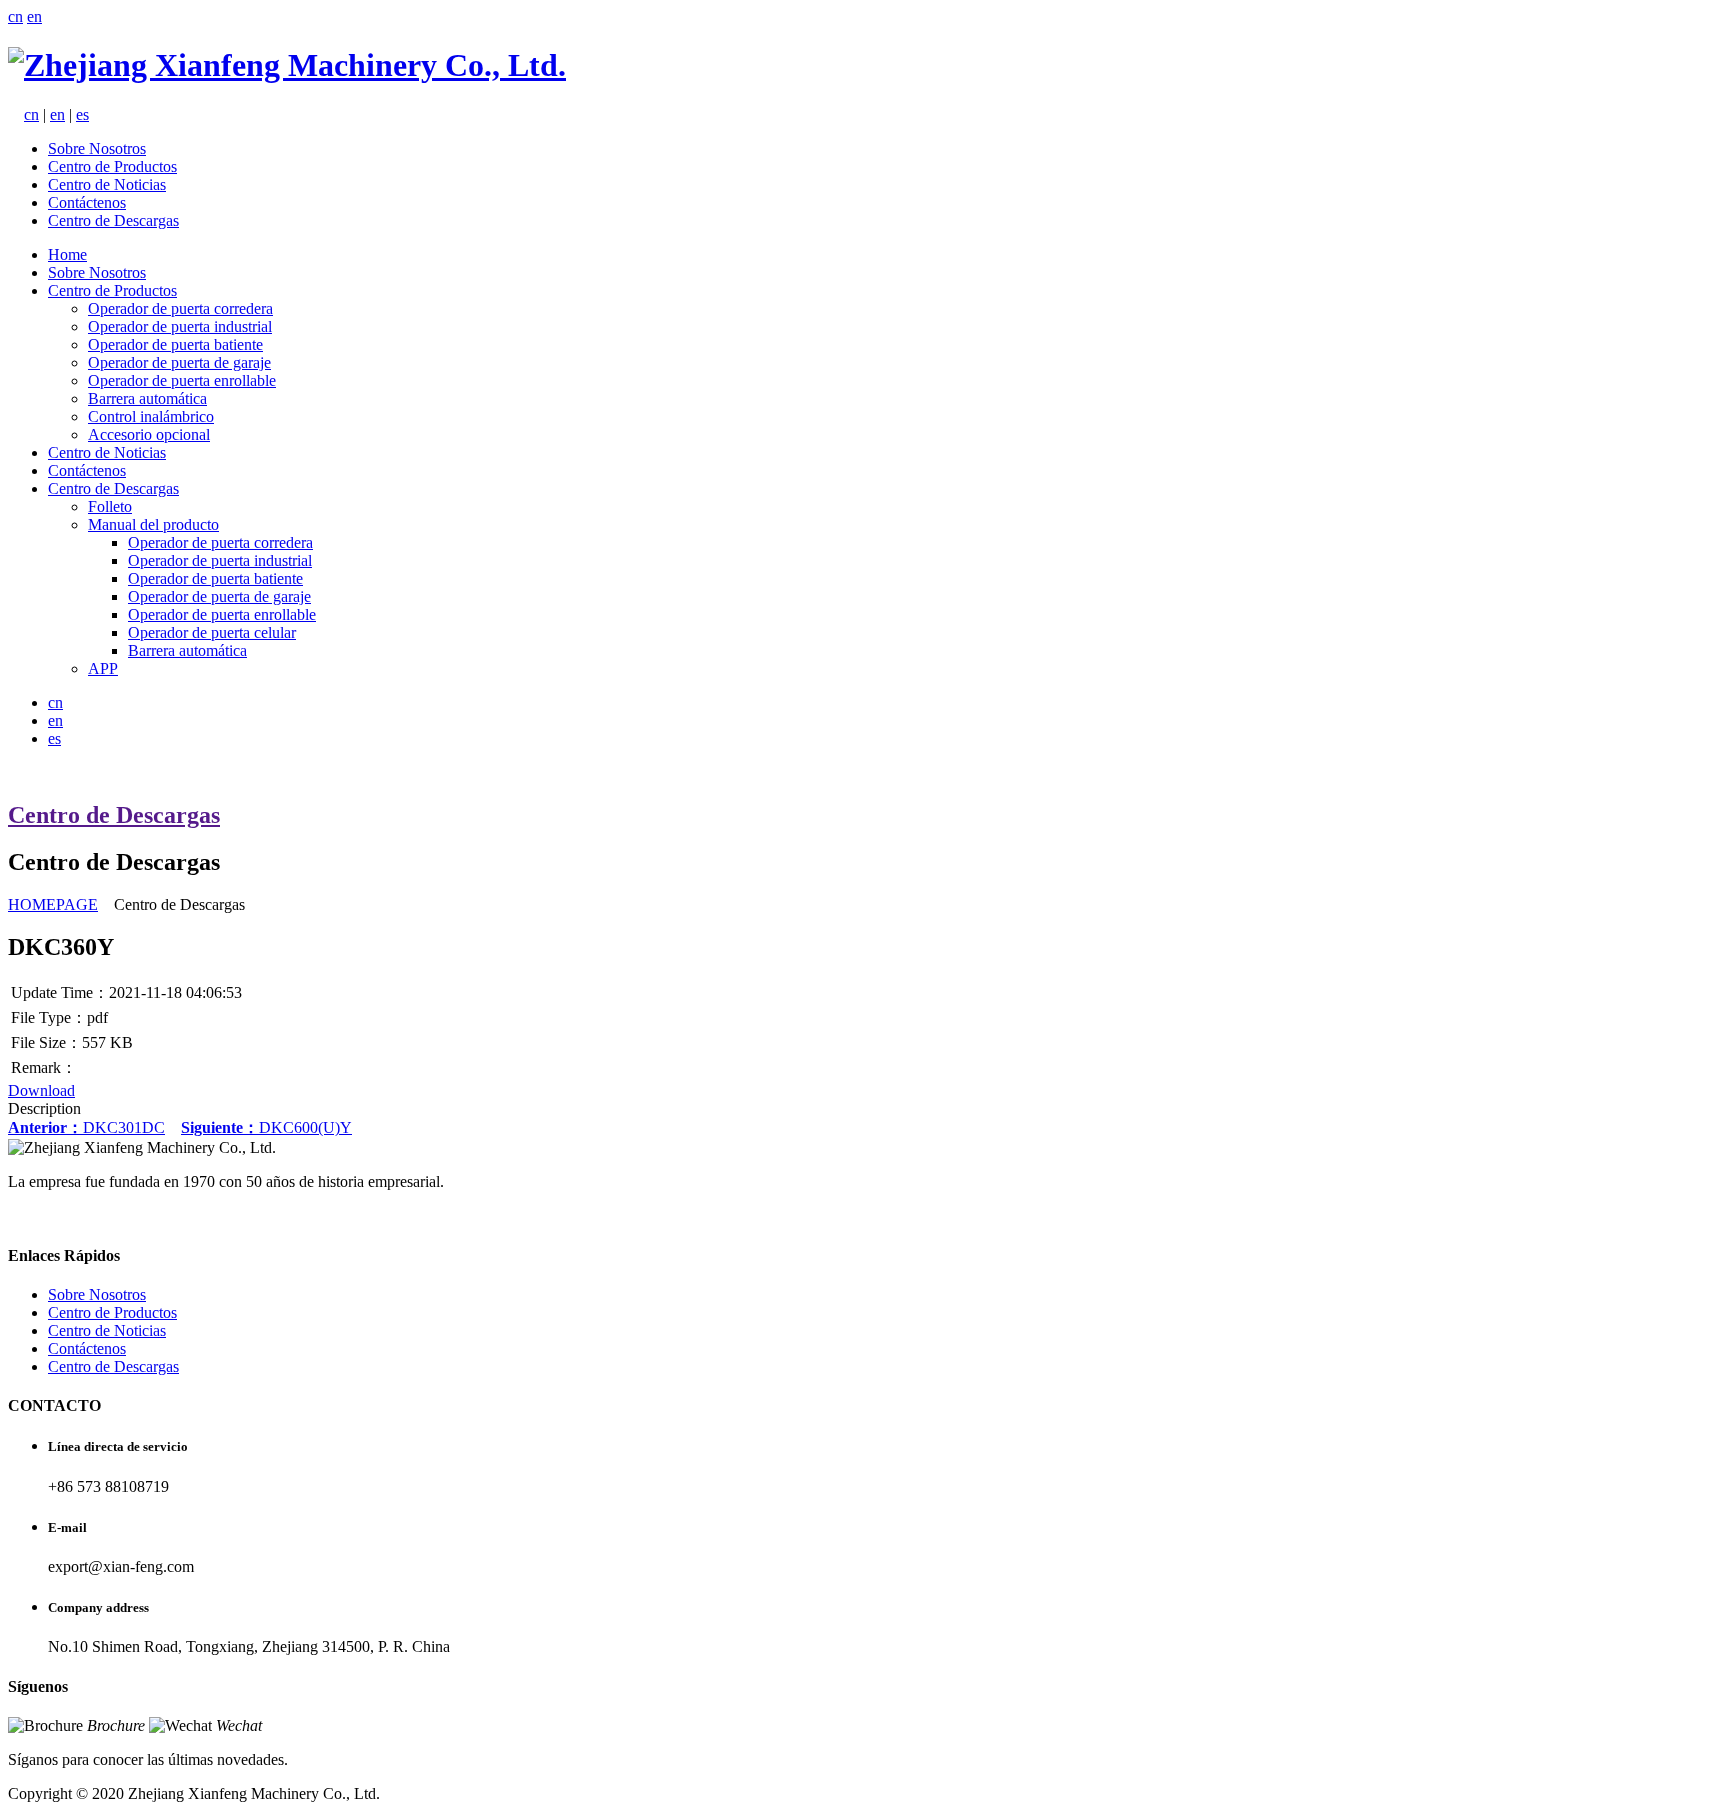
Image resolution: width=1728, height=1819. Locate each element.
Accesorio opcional (149, 434)
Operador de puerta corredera (180, 308)
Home (67, 254)
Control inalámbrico (151, 416)
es (82, 114)
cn (15, 16)
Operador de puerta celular (212, 632)
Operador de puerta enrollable (182, 380)
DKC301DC (86, 1127)
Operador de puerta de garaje (179, 362)
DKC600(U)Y (266, 1127)
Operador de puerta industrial (180, 326)
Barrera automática (147, 398)
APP (103, 668)
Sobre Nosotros (97, 148)
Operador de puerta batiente (175, 344)
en (34, 16)
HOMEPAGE (53, 904)
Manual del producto (153, 524)
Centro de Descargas (113, 220)
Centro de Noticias (107, 184)
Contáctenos (87, 202)
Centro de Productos (112, 166)
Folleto (110, 506)
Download (41, 1090)
